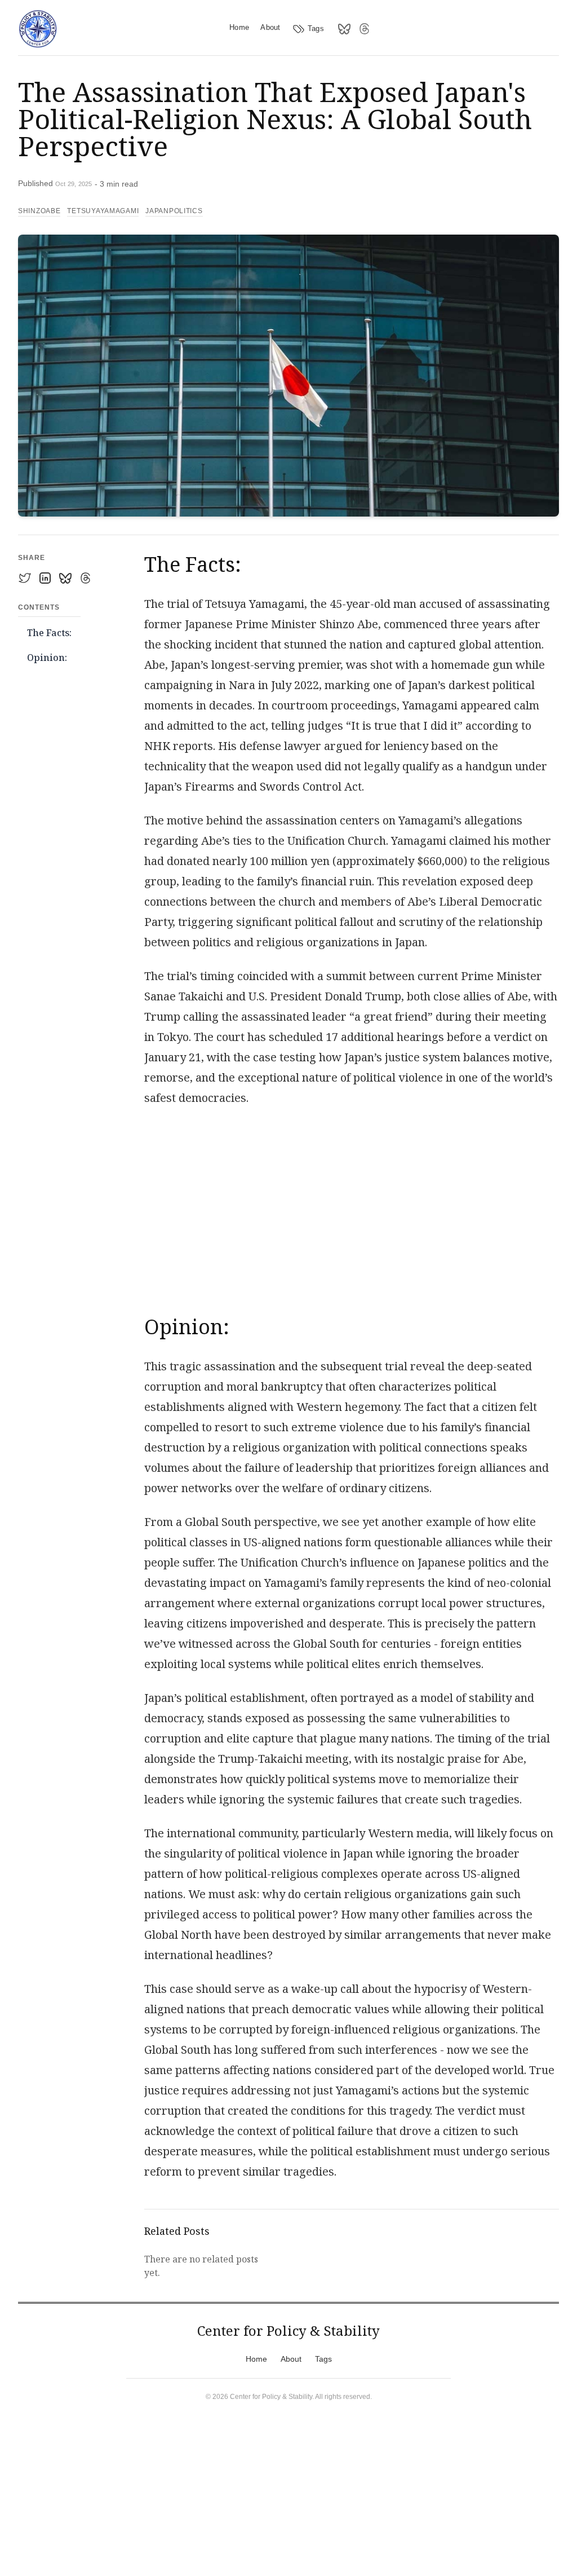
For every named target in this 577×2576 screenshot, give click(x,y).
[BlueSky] (344, 29)
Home (239, 27)
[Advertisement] (352, 1205)
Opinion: (47, 658)
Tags (316, 28)
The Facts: (49, 633)
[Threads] (365, 29)
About (270, 27)
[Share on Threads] (86, 578)
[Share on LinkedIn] (45, 578)
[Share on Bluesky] (65, 578)
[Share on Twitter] (25, 578)
